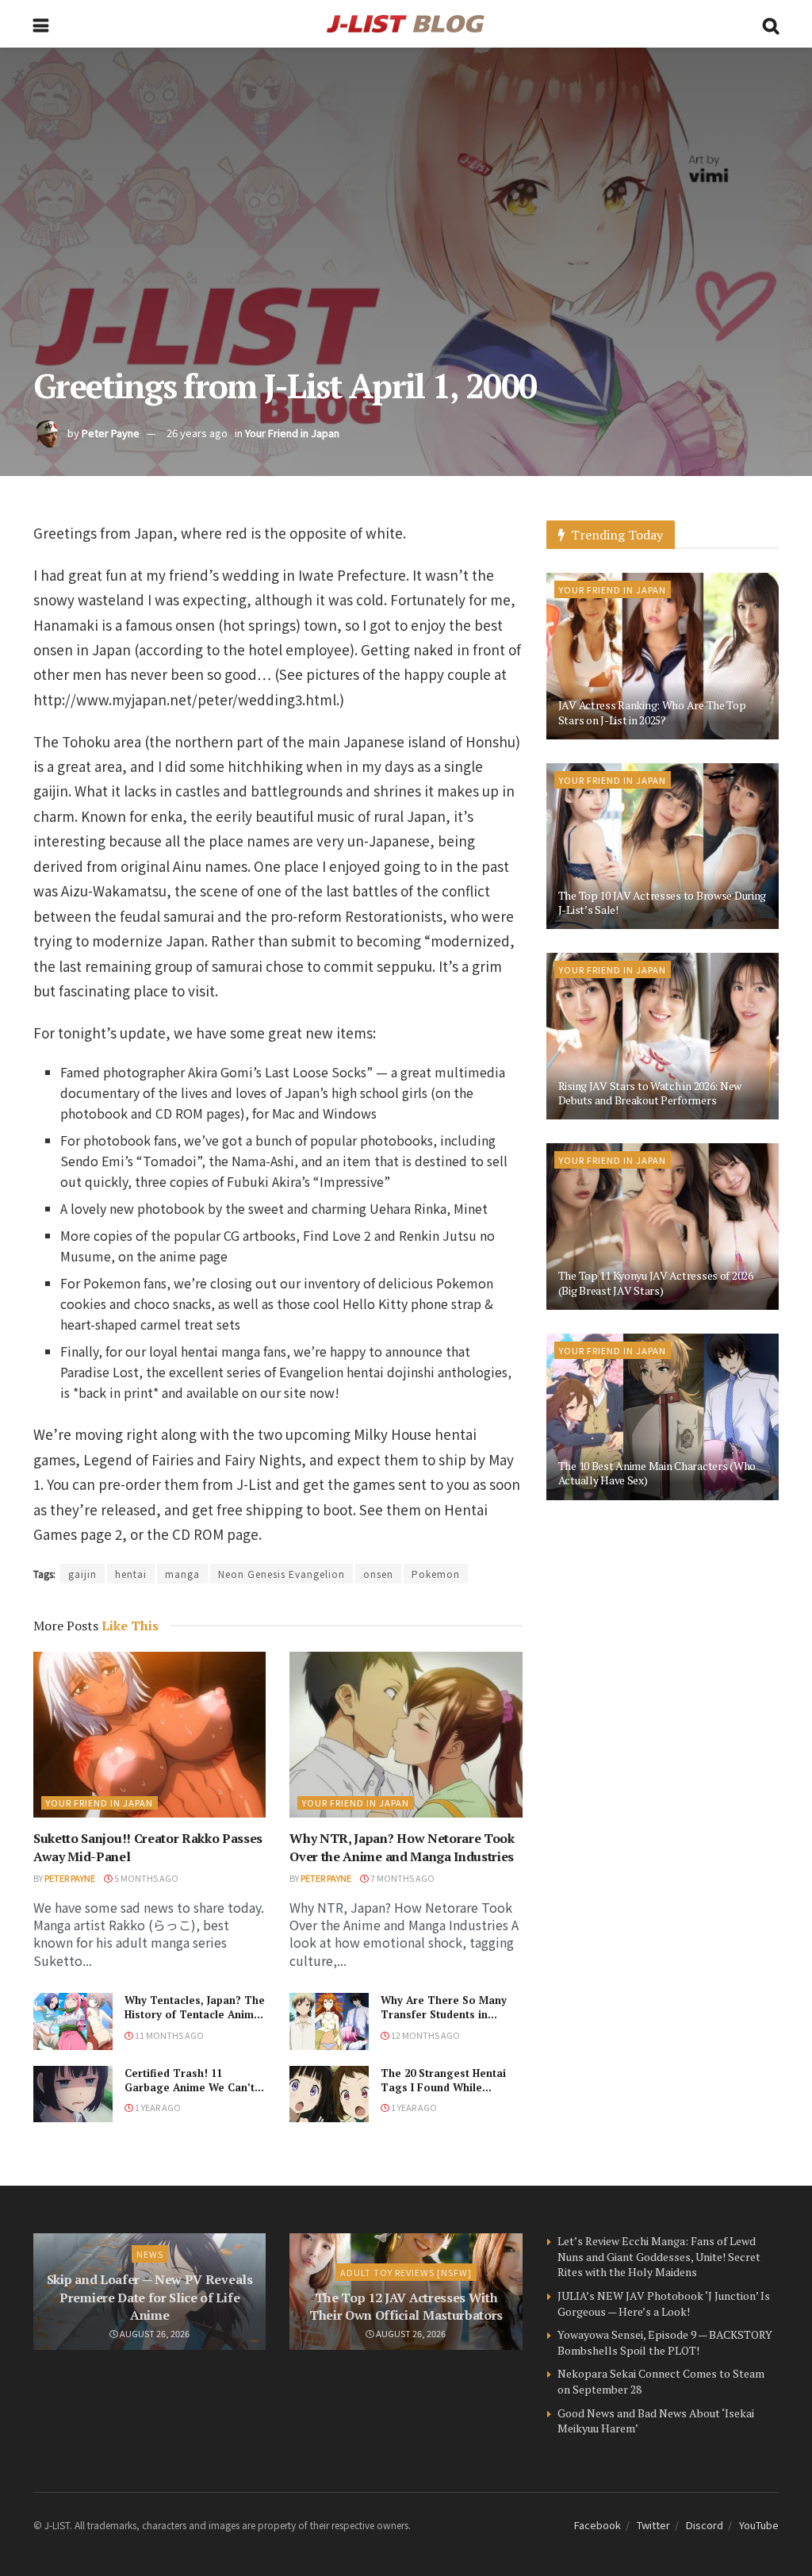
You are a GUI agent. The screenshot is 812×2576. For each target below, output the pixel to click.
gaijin (82, 1574)
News (150, 2254)
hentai (131, 1574)
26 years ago (197, 433)
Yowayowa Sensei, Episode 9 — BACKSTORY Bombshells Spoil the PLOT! (665, 2342)
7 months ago (402, 1878)
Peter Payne (111, 433)
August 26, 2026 (154, 2333)
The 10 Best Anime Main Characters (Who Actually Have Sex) (657, 1473)
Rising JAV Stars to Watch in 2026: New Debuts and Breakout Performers (650, 1093)
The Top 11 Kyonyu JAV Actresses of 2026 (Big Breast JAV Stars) (656, 1282)
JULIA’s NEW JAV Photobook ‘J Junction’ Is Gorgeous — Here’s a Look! (664, 2303)
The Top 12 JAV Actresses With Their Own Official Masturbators (406, 2306)
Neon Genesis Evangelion (282, 1574)
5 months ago (146, 1878)
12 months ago (425, 2035)
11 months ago (169, 2035)
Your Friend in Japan (292, 433)
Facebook (598, 2525)
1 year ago (157, 2107)
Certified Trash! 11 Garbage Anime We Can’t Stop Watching (190, 2087)
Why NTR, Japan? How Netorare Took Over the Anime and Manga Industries (402, 1847)
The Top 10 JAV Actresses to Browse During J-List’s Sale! (663, 902)
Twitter (653, 2525)
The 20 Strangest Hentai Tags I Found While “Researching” (443, 2087)
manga (182, 1574)
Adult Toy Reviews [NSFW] (406, 2272)
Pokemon (436, 1574)
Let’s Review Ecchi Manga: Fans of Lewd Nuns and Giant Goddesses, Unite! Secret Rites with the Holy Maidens (659, 2256)
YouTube (759, 2525)
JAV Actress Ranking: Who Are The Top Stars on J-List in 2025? (652, 712)
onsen (378, 1574)
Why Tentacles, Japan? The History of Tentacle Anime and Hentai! (195, 2014)
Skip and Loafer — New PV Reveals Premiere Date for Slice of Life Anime (150, 2297)
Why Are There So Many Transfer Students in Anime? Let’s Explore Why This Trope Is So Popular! (448, 2022)
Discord (705, 2525)
